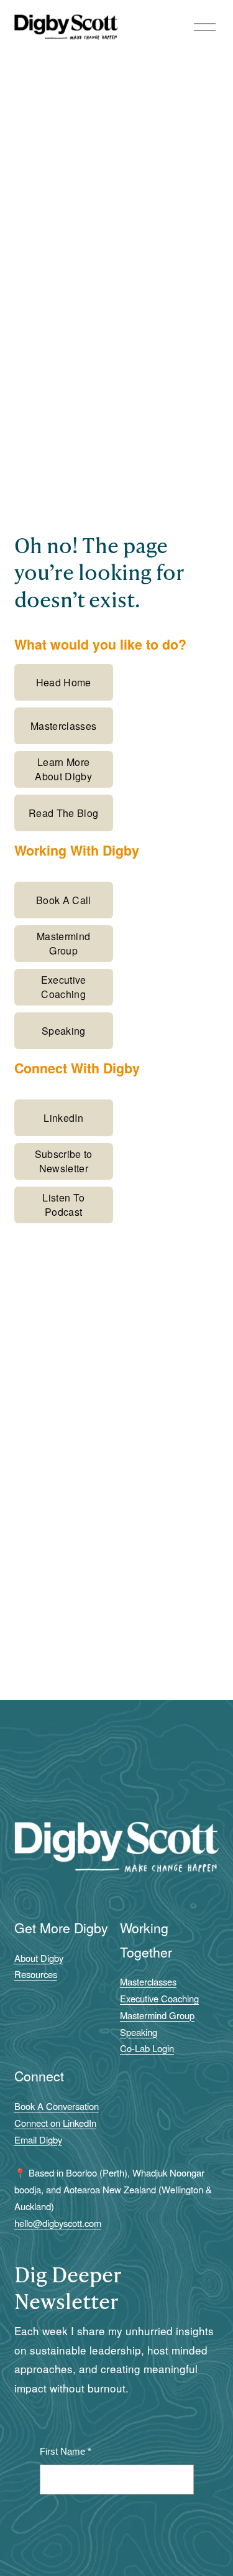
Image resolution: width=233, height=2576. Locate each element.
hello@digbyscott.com (58, 2223)
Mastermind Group (63, 943)
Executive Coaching (64, 987)
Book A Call (64, 900)
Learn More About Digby (63, 769)
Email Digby (38, 2140)
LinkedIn (63, 1118)
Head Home (64, 682)
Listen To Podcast (63, 1205)
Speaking (64, 1031)
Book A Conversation (57, 2106)
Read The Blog (63, 813)
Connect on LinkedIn (55, 2123)
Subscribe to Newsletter (64, 1161)
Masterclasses (63, 726)
